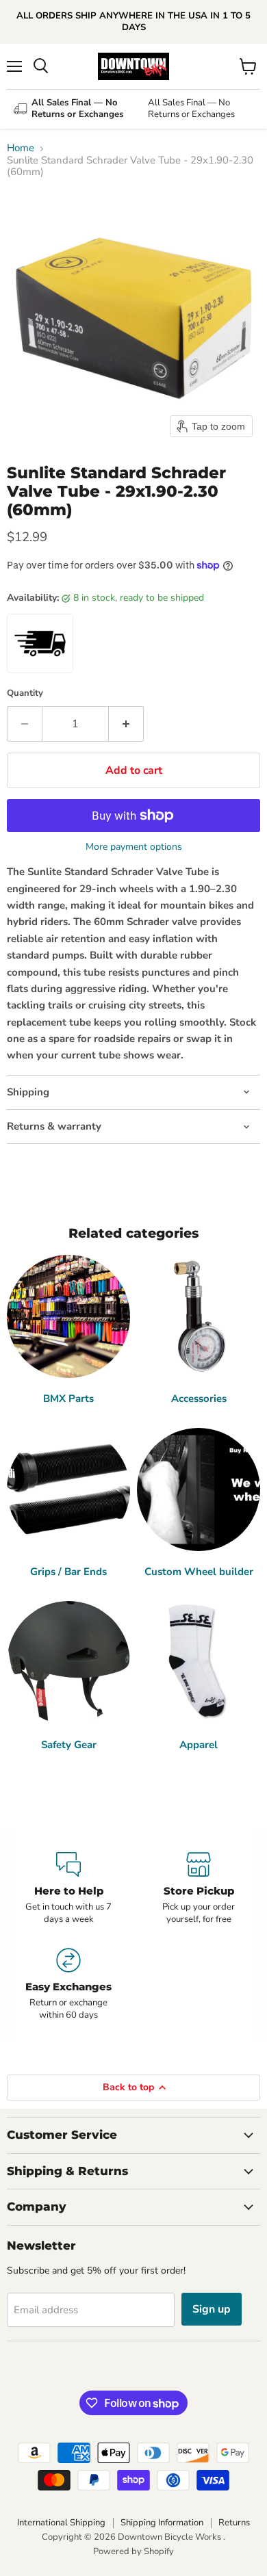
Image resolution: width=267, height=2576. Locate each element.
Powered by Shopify (133, 2551)
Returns (234, 2523)
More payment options (134, 847)
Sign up (212, 2309)
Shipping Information (162, 2523)
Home (21, 148)
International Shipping (61, 2523)
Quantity (25, 693)
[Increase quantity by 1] (126, 724)
